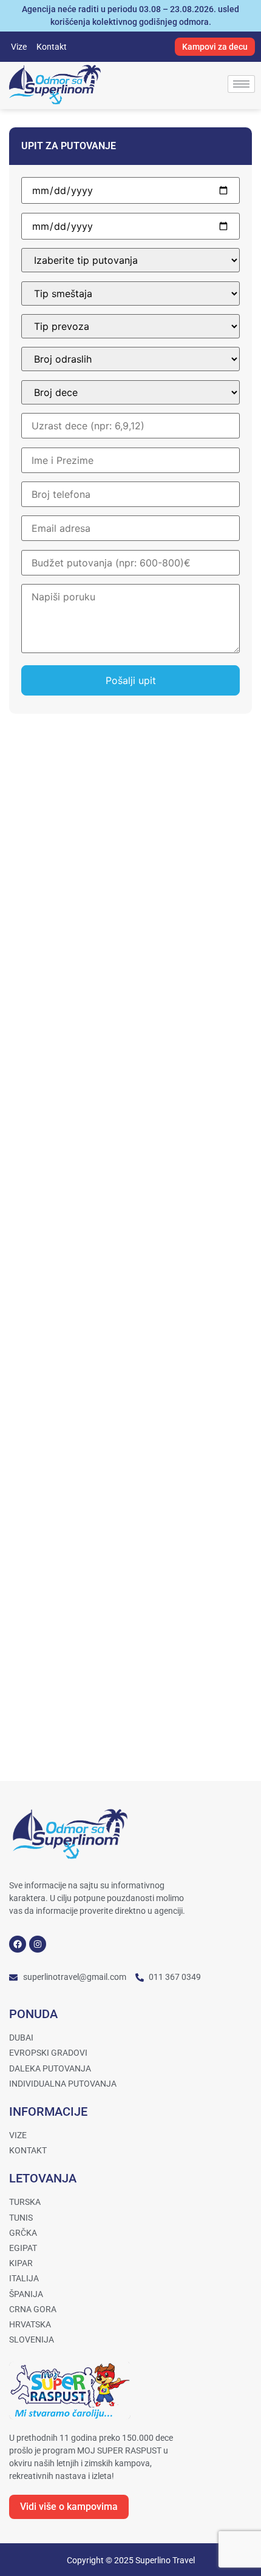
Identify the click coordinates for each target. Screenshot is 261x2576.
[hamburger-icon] (241, 84)
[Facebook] (18, 1944)
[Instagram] (38, 1944)
